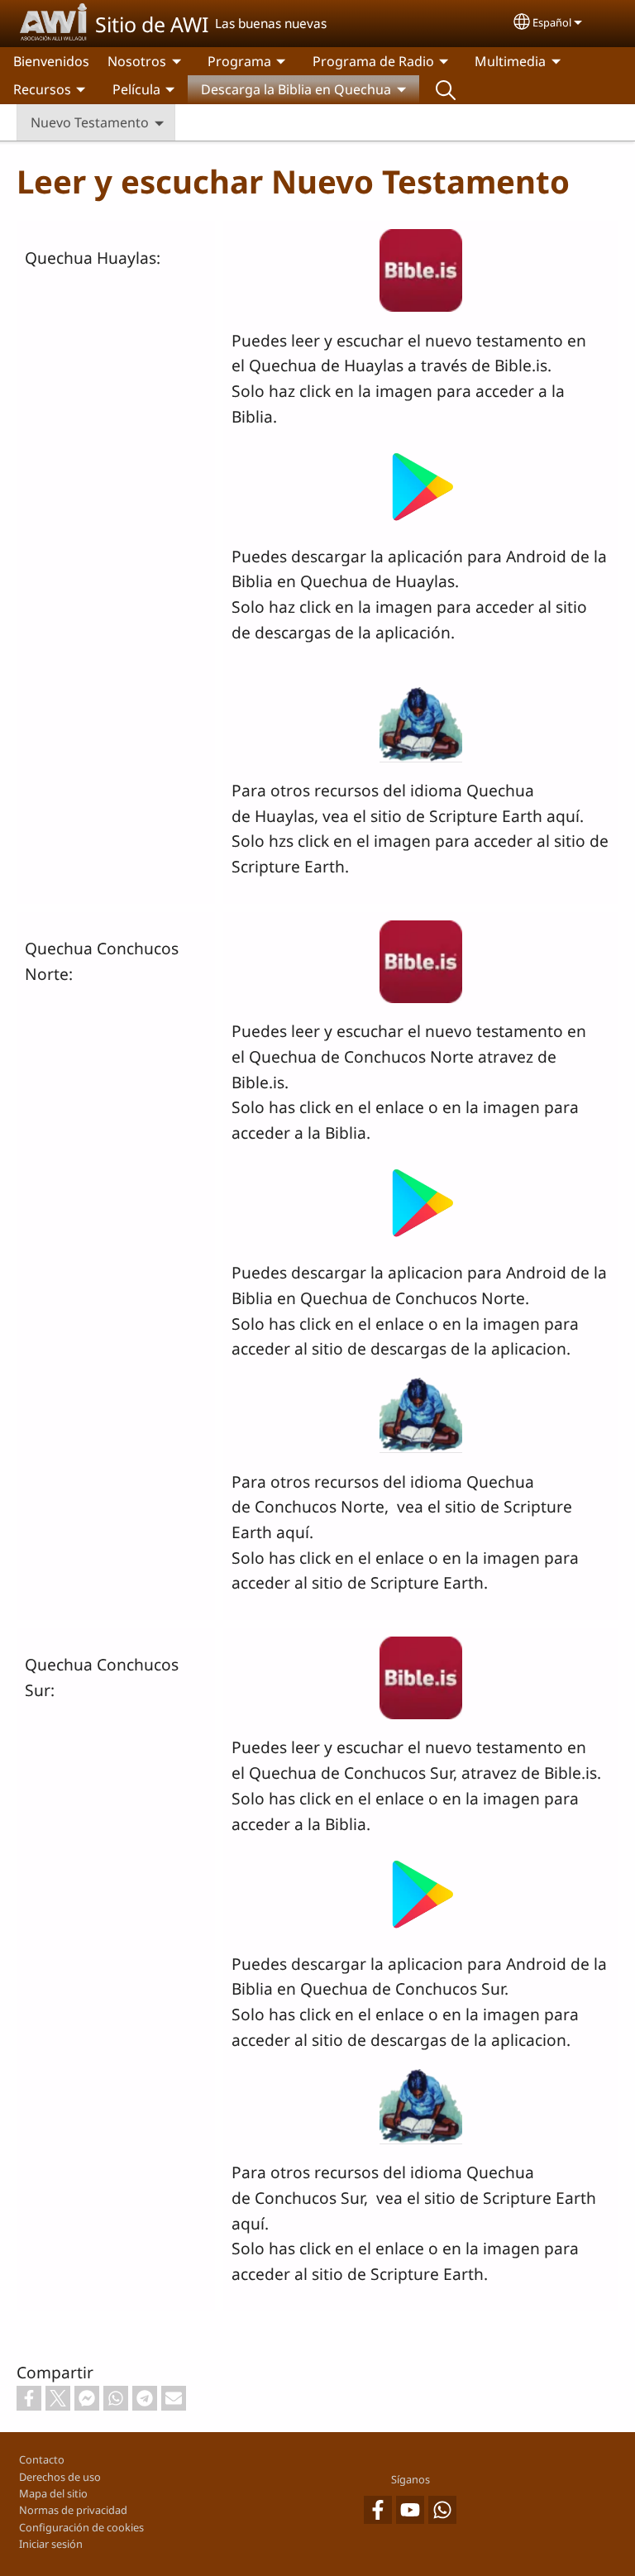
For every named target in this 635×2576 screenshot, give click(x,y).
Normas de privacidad (73, 2510)
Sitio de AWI (152, 24)
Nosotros (137, 61)
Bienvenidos (51, 61)
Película (136, 89)
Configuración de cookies (81, 2527)
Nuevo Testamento (90, 122)
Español (552, 22)
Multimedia (510, 61)
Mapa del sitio (53, 2493)
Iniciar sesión (51, 2544)
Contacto (42, 2459)
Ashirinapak (446, 89)
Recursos (42, 89)
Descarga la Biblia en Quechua (296, 89)
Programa (239, 61)
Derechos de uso (60, 2477)
